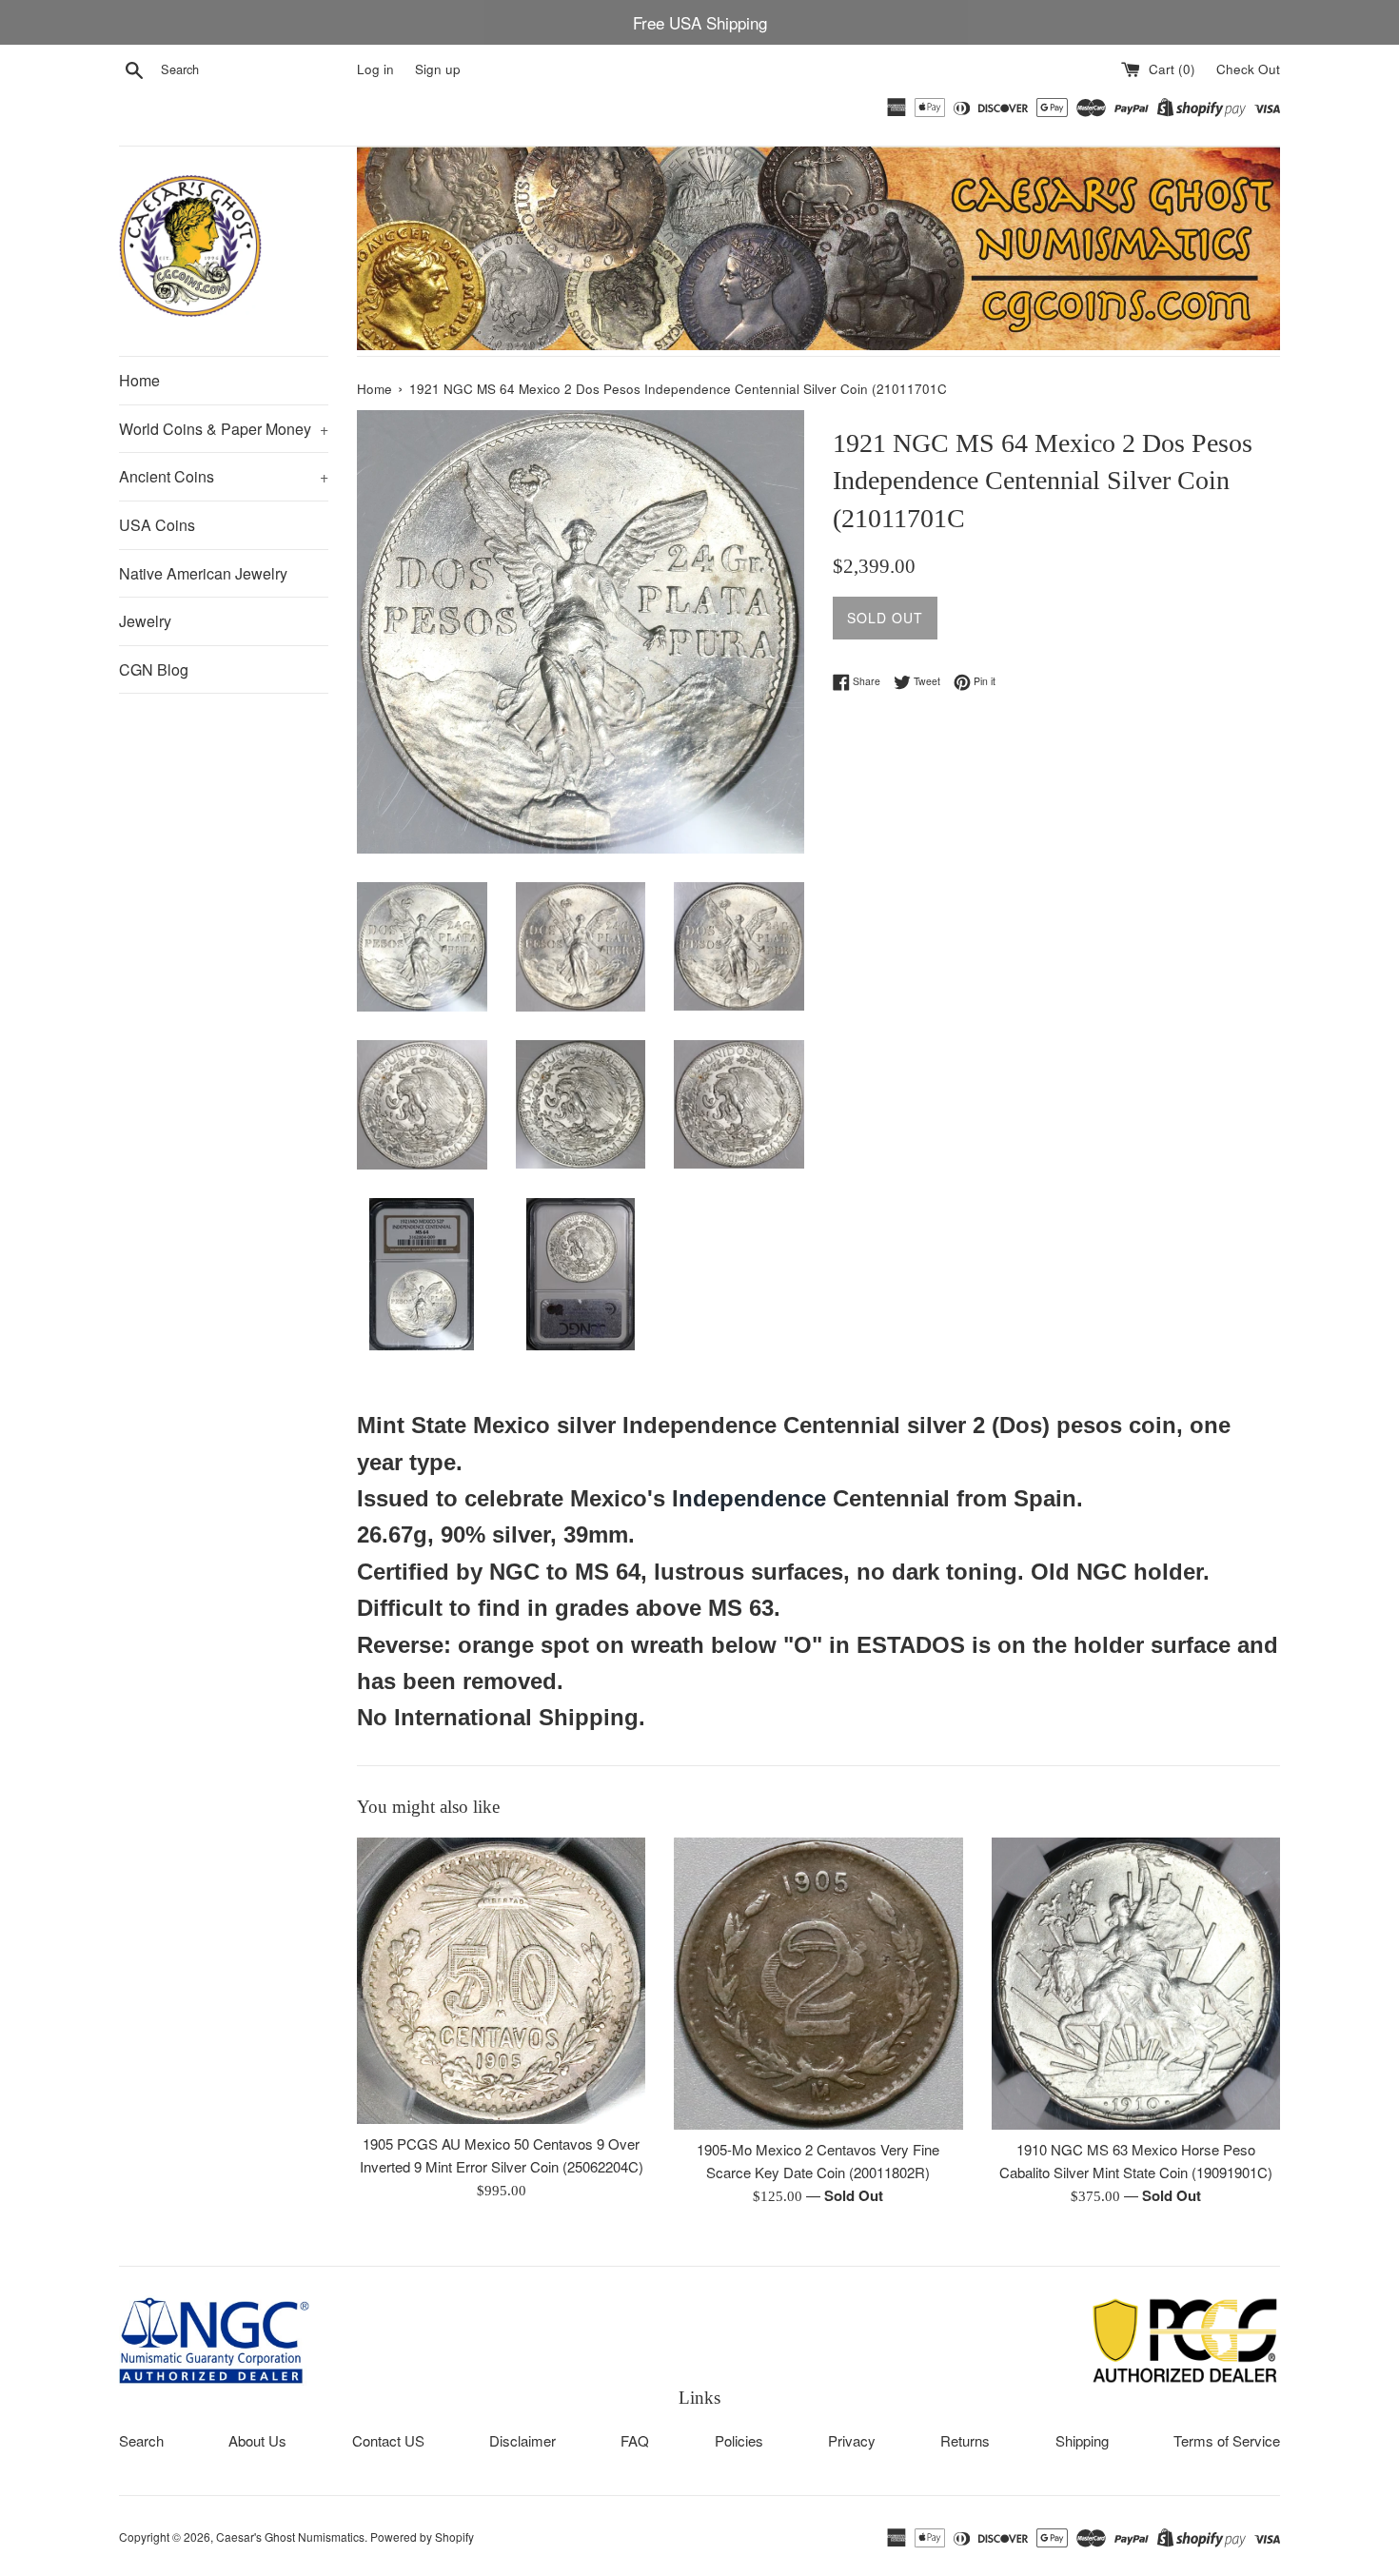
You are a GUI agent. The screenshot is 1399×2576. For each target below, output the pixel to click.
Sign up (438, 69)
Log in (375, 69)
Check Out (1248, 69)
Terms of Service (1227, 2440)
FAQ (635, 2440)
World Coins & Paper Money (224, 429)
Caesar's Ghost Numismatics (290, 2537)
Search (141, 2440)
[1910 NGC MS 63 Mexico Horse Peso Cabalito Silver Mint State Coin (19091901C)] (1136, 1983)
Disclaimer (522, 2440)
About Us (257, 2440)
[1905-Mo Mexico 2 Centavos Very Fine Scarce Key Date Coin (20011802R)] (818, 1984)
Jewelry (145, 621)
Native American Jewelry (203, 573)
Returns (965, 2440)
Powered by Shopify (422, 2537)
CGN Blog (154, 669)
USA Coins (157, 525)
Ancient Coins (224, 476)
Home (139, 380)
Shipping (1082, 2440)
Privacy (852, 2440)
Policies (739, 2440)
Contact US (388, 2440)
